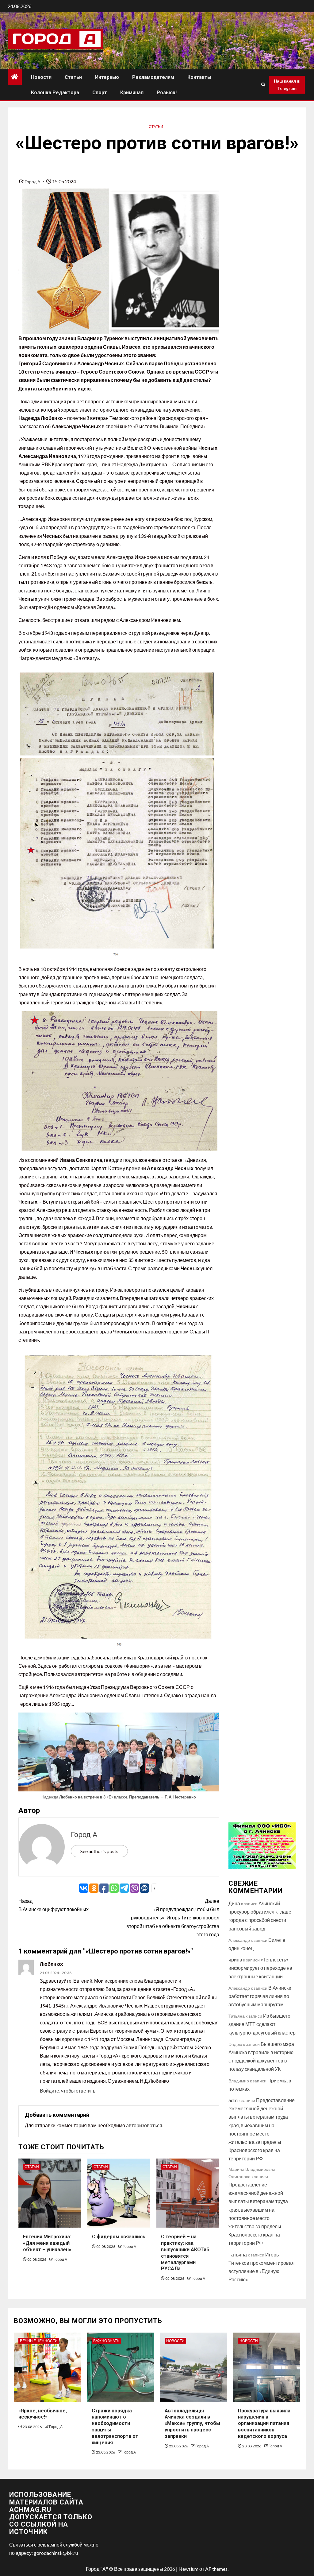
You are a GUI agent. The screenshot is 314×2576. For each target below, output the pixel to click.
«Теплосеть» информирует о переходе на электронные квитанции (260, 1968)
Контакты (199, 77)
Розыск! (167, 93)
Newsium (188, 2569)
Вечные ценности (39, 2341)
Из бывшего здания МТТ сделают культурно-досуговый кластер (262, 2024)
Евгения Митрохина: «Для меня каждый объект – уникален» (47, 2243)
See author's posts (99, 1851)
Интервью (107, 77)
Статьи (73, 77)
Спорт (100, 93)
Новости (41, 77)
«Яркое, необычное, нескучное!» (43, 2414)
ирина (235, 1959)
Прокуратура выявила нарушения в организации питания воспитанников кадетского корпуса (264, 2423)
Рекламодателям (153, 77)
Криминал (132, 93)
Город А (33, 182)
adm (233, 2100)
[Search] (263, 85)
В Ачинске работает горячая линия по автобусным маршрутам (260, 1996)
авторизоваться (144, 2125)
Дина (234, 1903)
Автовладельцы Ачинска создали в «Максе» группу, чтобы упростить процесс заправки (192, 2423)
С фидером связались (119, 2237)
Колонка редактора (55, 93)
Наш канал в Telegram (287, 85)
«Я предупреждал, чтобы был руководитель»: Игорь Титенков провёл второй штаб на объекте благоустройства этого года (173, 1918)
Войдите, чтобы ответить (68, 2091)
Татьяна (238, 2254)
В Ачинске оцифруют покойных (54, 1905)
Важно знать (106, 2341)
